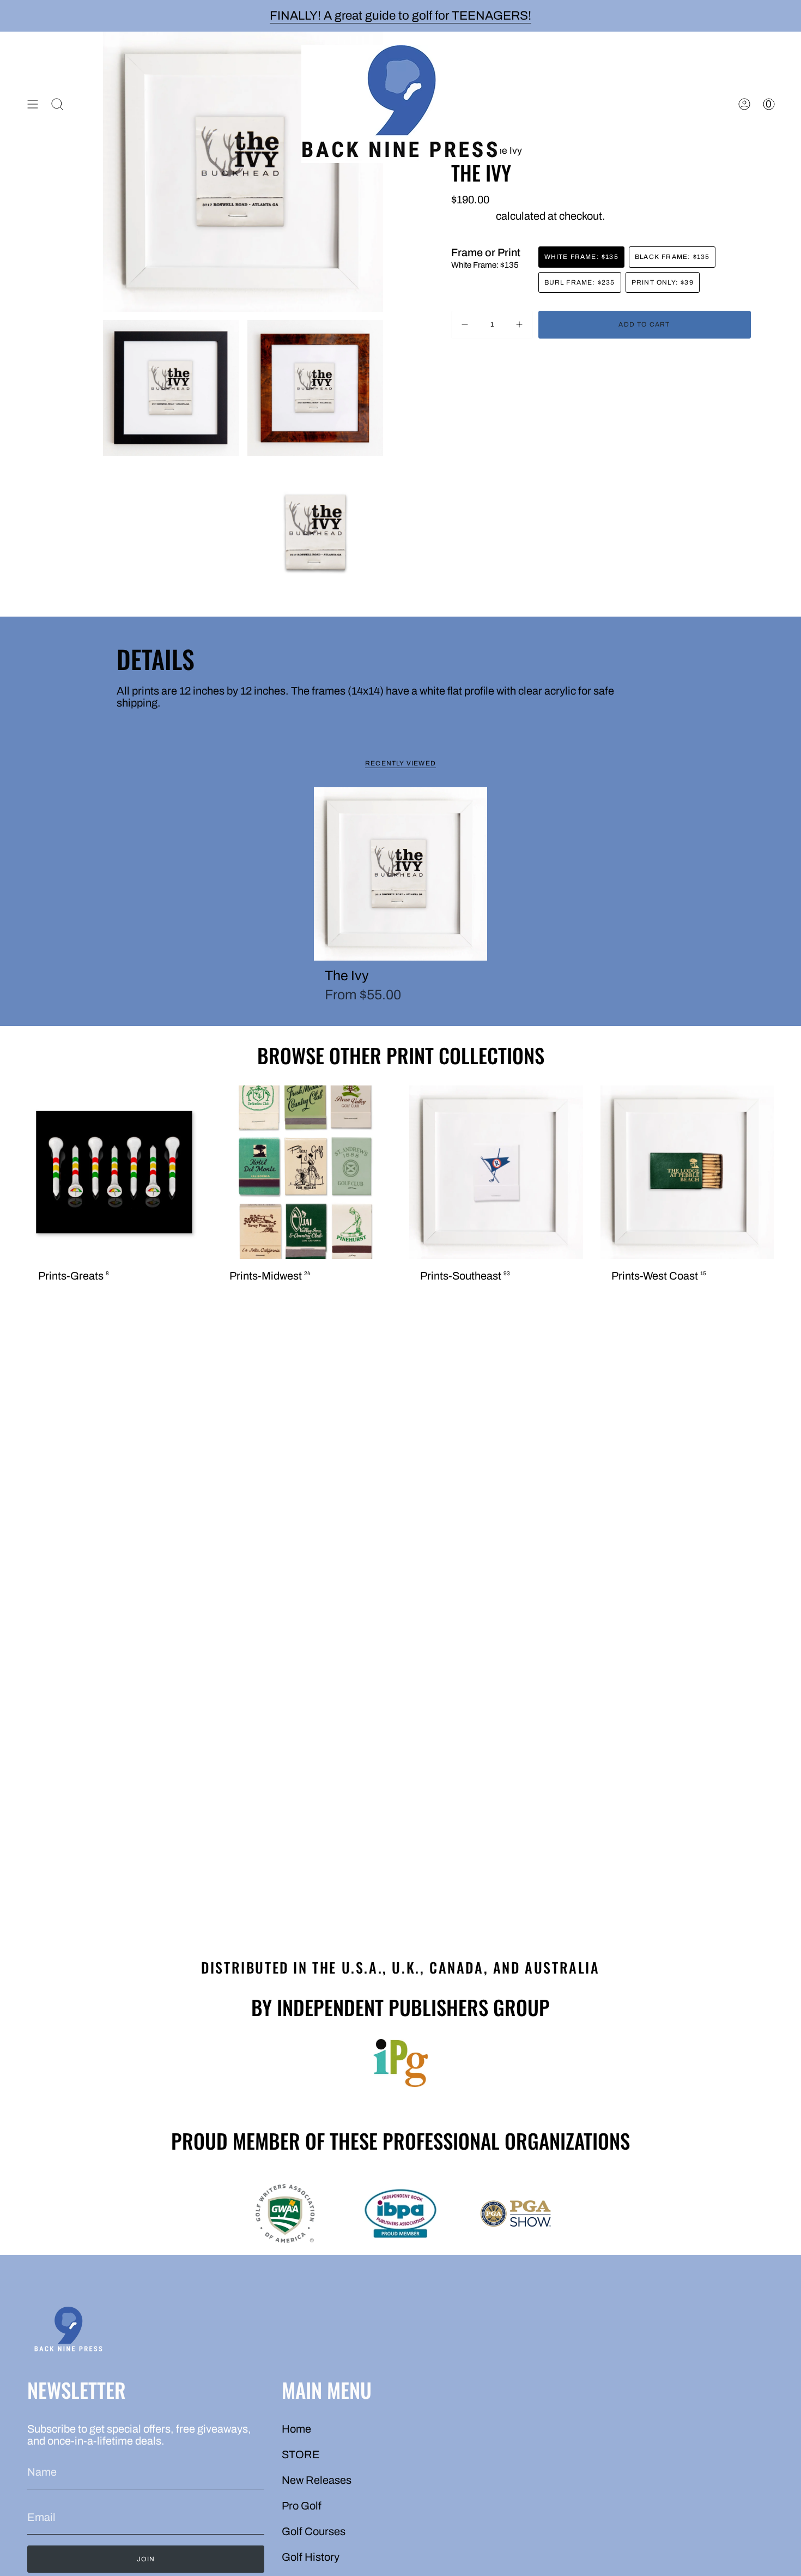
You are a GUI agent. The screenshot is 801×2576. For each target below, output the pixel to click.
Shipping (472, 216)
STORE (301, 2454)
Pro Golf (302, 2506)
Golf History (311, 2557)
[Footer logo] (68, 2331)
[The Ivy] (401, 874)
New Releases (317, 2480)
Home (296, 2429)
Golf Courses (314, 2531)
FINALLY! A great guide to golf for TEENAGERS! (400, 16)
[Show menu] (33, 104)
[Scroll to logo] (400, 2063)
